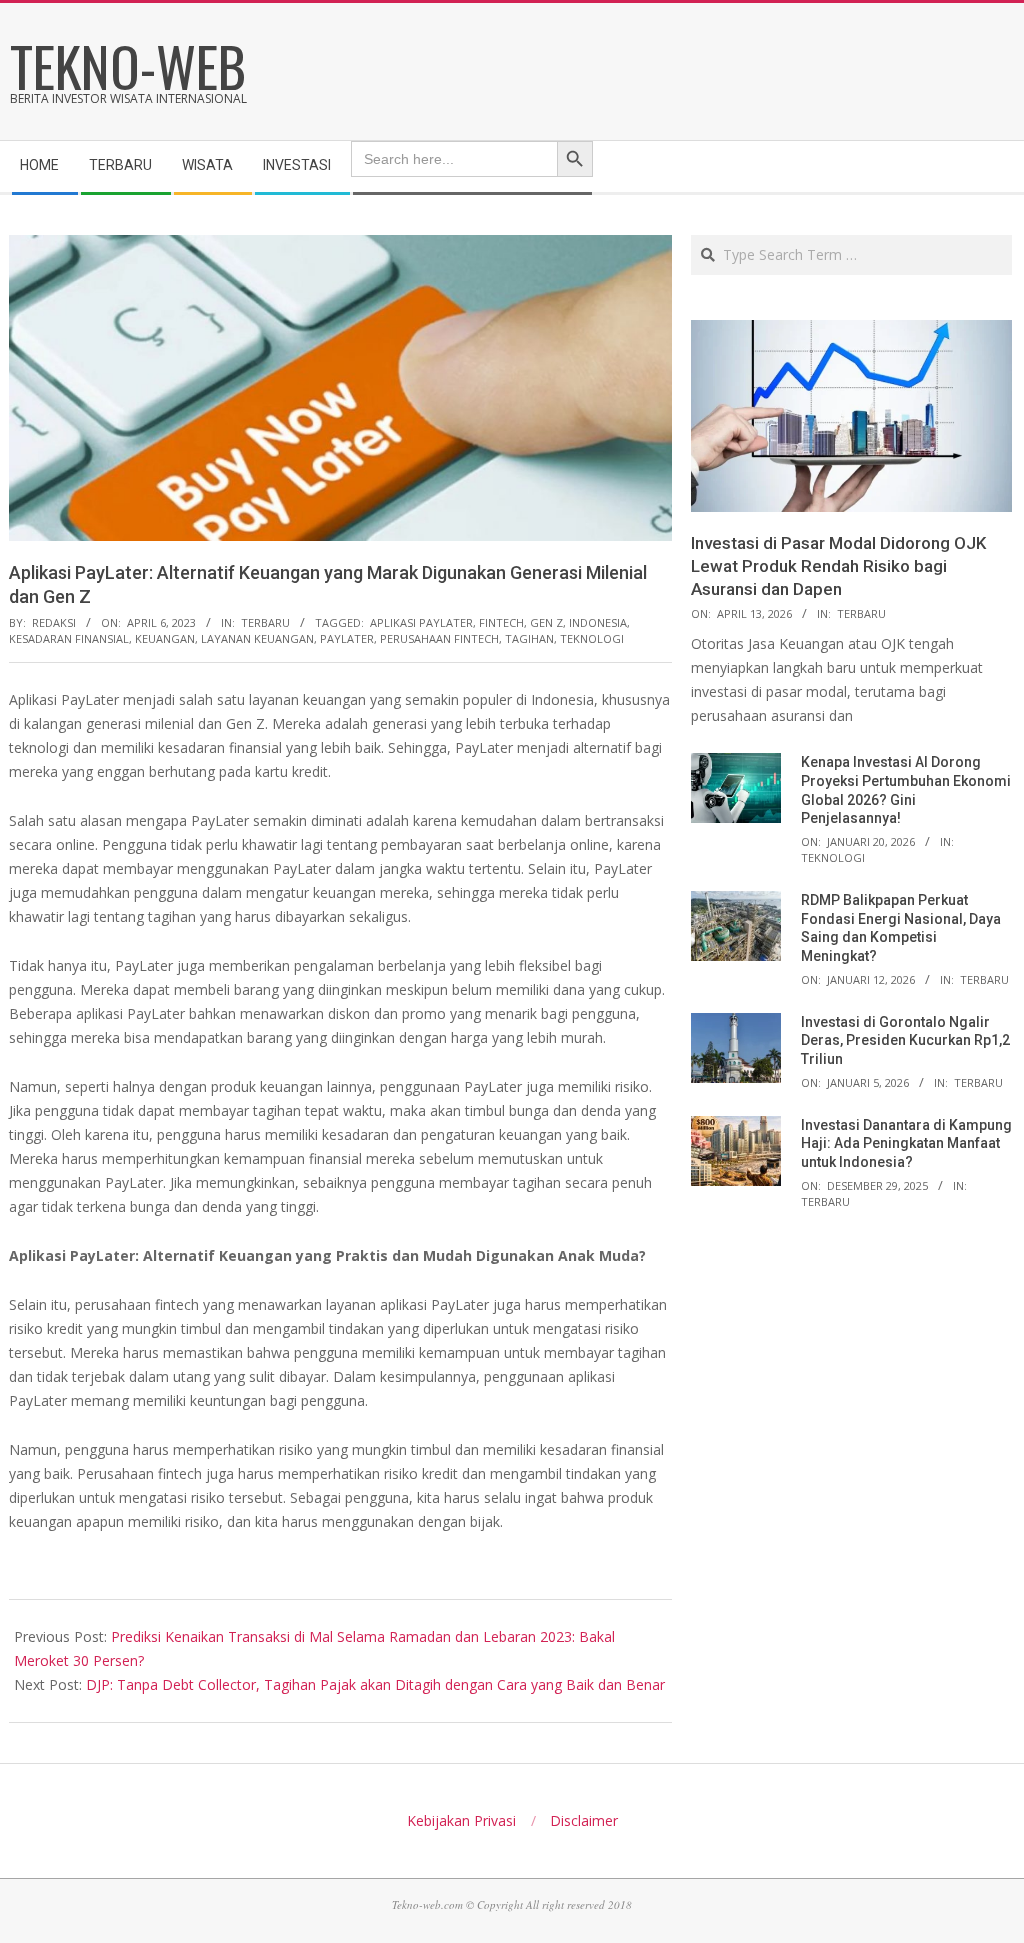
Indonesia (598, 622)
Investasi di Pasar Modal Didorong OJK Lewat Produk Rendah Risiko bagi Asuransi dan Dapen (838, 565)
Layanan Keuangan (257, 638)
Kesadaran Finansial (69, 638)
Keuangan (165, 638)
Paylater (347, 638)
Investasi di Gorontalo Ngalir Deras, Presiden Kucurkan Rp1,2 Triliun (905, 1040)
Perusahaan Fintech (439, 638)
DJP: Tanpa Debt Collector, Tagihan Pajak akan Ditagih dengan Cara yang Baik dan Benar (375, 1684)
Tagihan (529, 638)
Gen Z (546, 622)
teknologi (592, 638)
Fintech (501, 622)
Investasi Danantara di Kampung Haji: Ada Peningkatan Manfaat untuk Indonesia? (906, 1143)
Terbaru (265, 622)
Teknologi (833, 857)
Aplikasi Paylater (421, 622)
